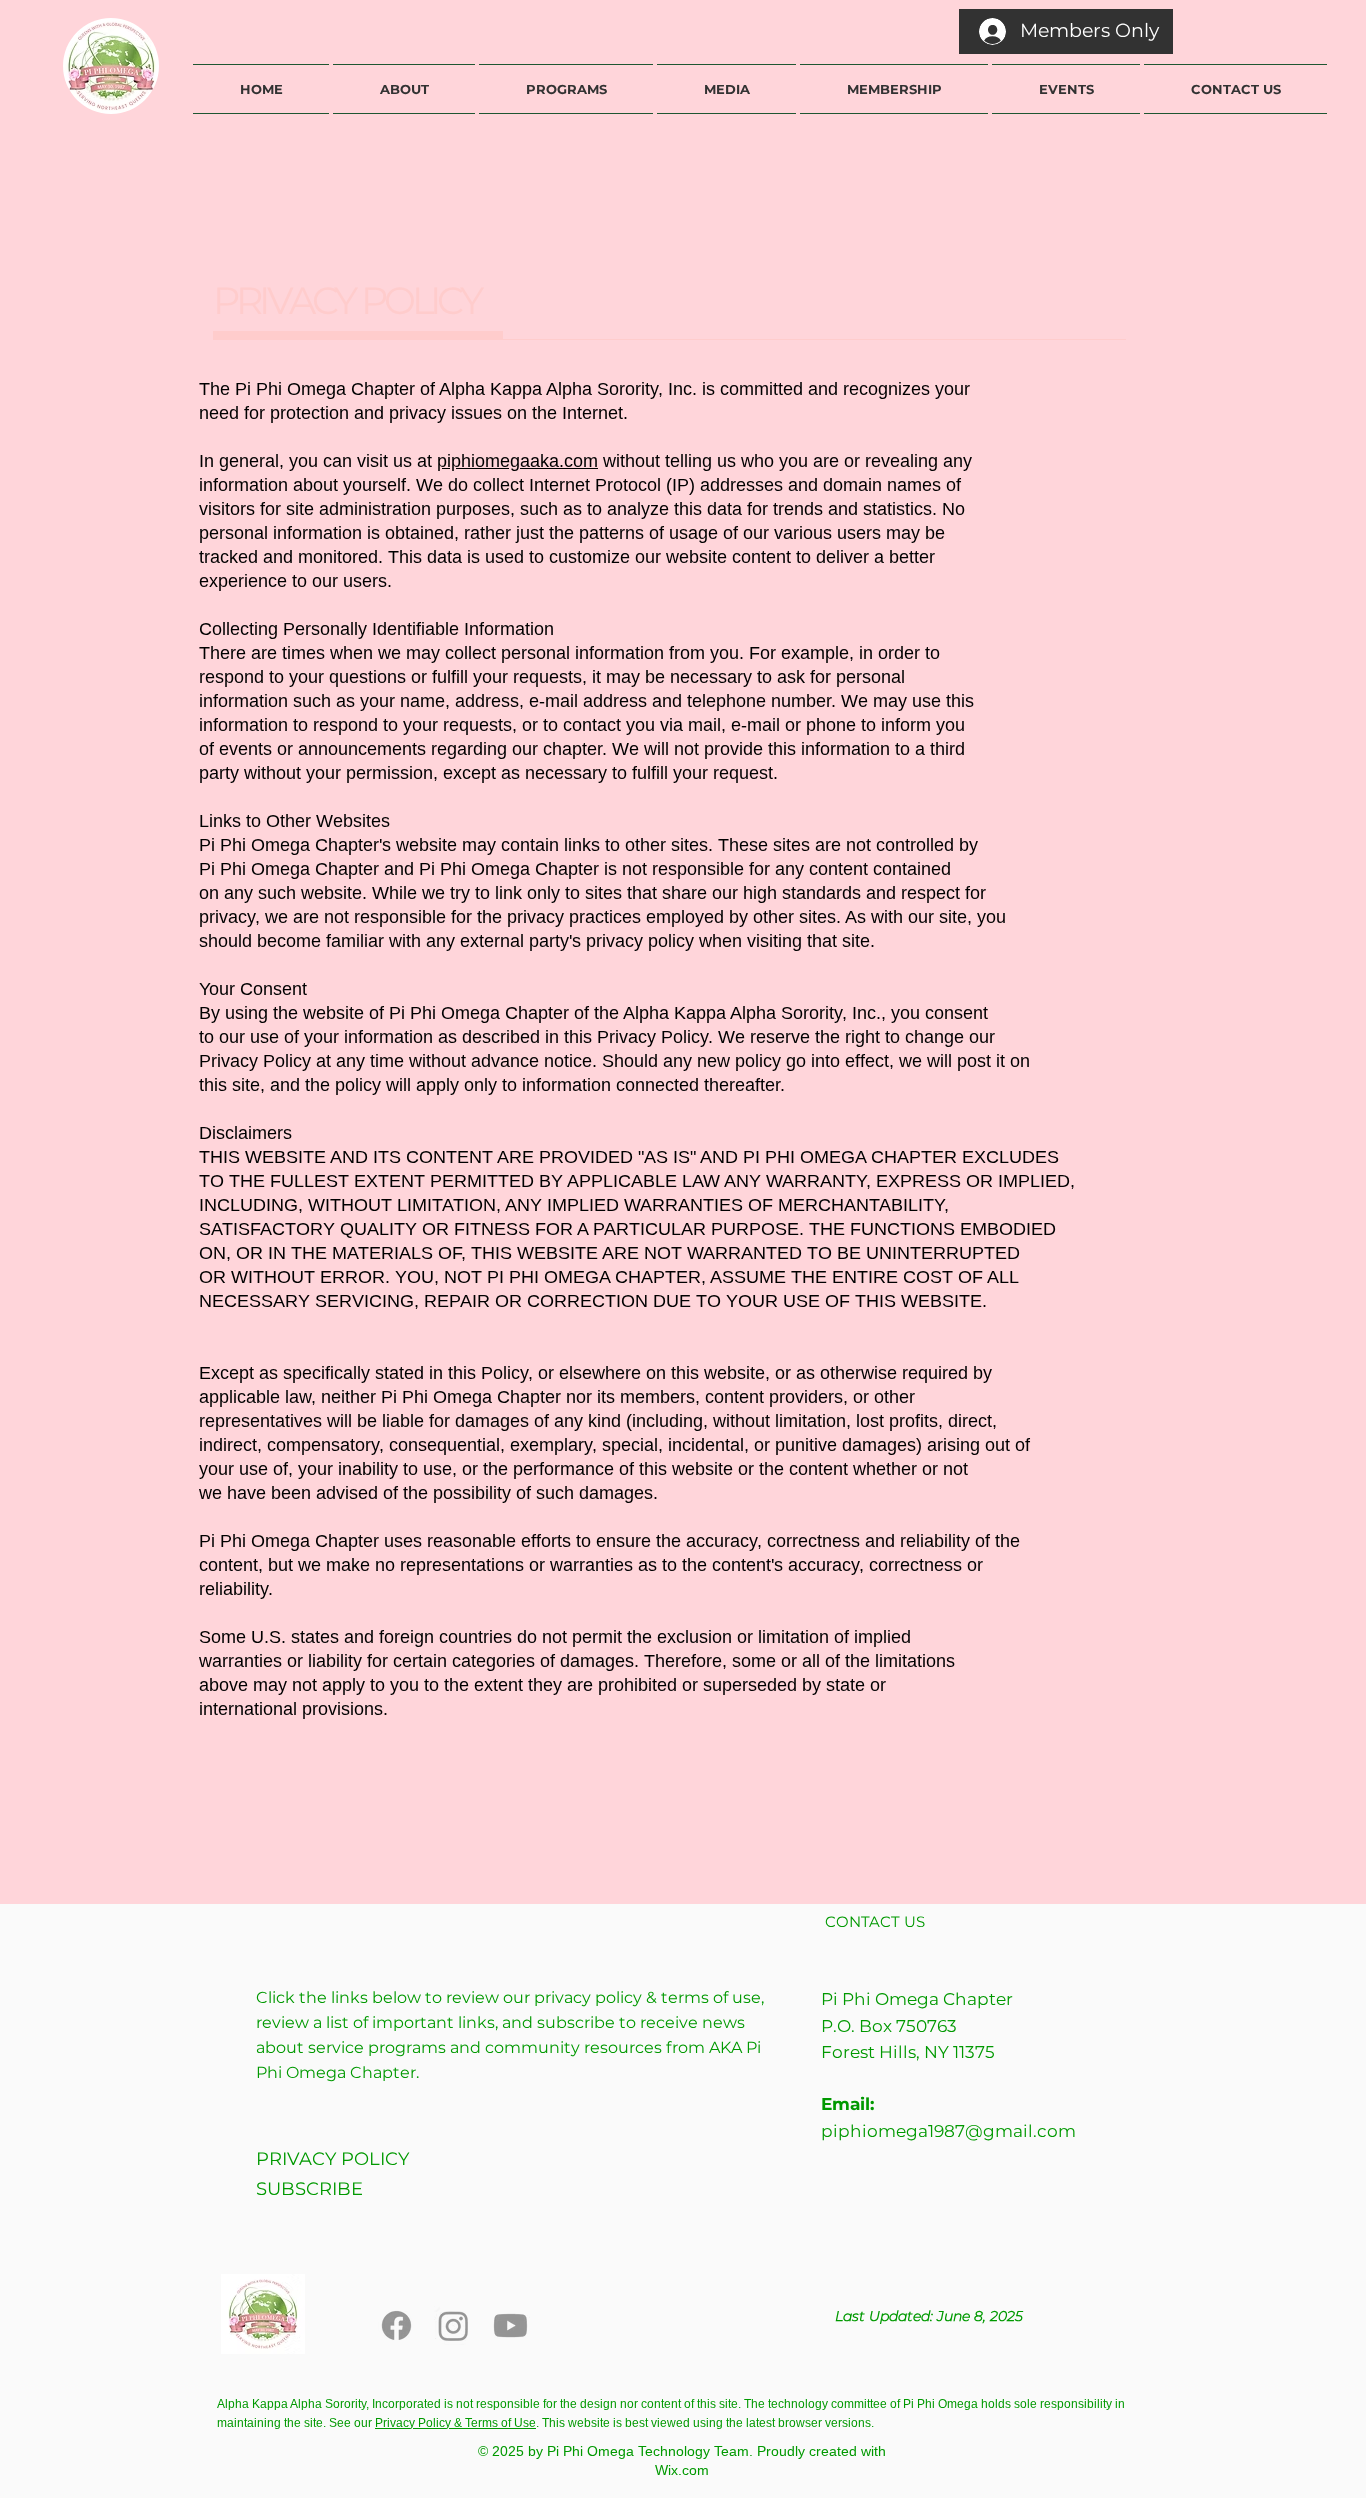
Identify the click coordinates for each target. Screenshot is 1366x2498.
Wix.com (682, 2470)
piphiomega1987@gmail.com (948, 2131)
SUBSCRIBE (309, 2189)
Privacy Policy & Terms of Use (455, 2423)
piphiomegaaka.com (517, 461)
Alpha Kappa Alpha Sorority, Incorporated (330, 2404)
